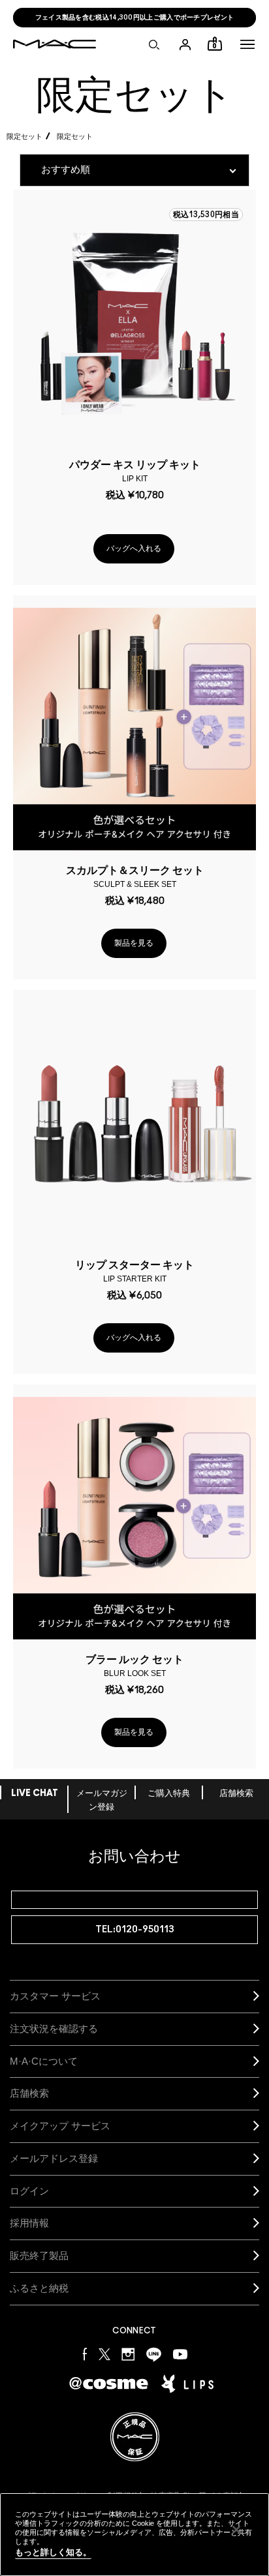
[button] (247, 44)
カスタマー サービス (55, 1996)
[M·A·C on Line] (154, 2354)
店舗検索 (236, 1794)
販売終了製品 (39, 2255)
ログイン (29, 2191)
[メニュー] (247, 44)
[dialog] (135, 470)
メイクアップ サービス (60, 2126)
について (44, 2061)
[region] (134, 2535)
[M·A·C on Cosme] (109, 2383)
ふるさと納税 (39, 2288)
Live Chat (35, 1794)
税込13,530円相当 (206, 215)
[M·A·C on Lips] (187, 2384)
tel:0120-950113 (135, 1929)
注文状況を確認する (54, 2029)
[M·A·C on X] (104, 2354)
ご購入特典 (169, 1794)
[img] (134, 323)
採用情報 (29, 2223)
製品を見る (134, 943)
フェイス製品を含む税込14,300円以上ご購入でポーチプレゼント (135, 18)
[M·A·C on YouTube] (180, 2354)
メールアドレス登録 (54, 2158)
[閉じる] (236, 2530)
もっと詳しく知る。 (53, 2552)
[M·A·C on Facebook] (85, 2354)
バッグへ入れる (134, 548)
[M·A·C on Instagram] (128, 2354)
